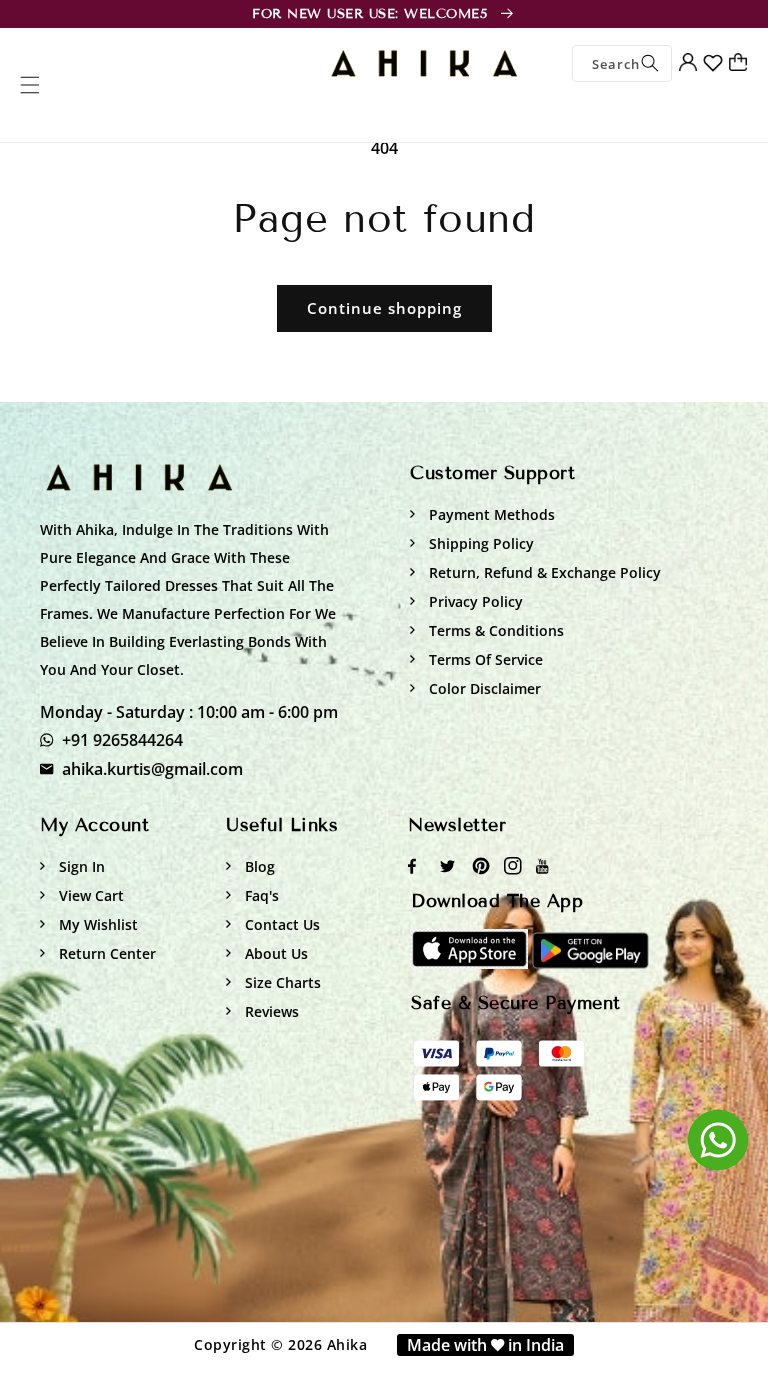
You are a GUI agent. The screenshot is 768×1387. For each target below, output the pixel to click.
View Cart (89, 895)
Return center (105, 953)
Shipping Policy (479, 543)
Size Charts (281, 982)
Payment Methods (490, 514)
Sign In (80, 866)
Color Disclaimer (483, 688)
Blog (258, 866)
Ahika (347, 1344)
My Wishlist (96, 924)
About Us (274, 953)
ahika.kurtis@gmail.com (152, 769)
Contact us (280, 924)
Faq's (260, 895)
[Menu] (30, 85)
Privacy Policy (474, 601)
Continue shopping (384, 308)
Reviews (270, 1011)
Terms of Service (484, 659)
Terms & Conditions (494, 630)
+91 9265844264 (122, 740)
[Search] (650, 63)
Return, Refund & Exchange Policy (543, 572)
